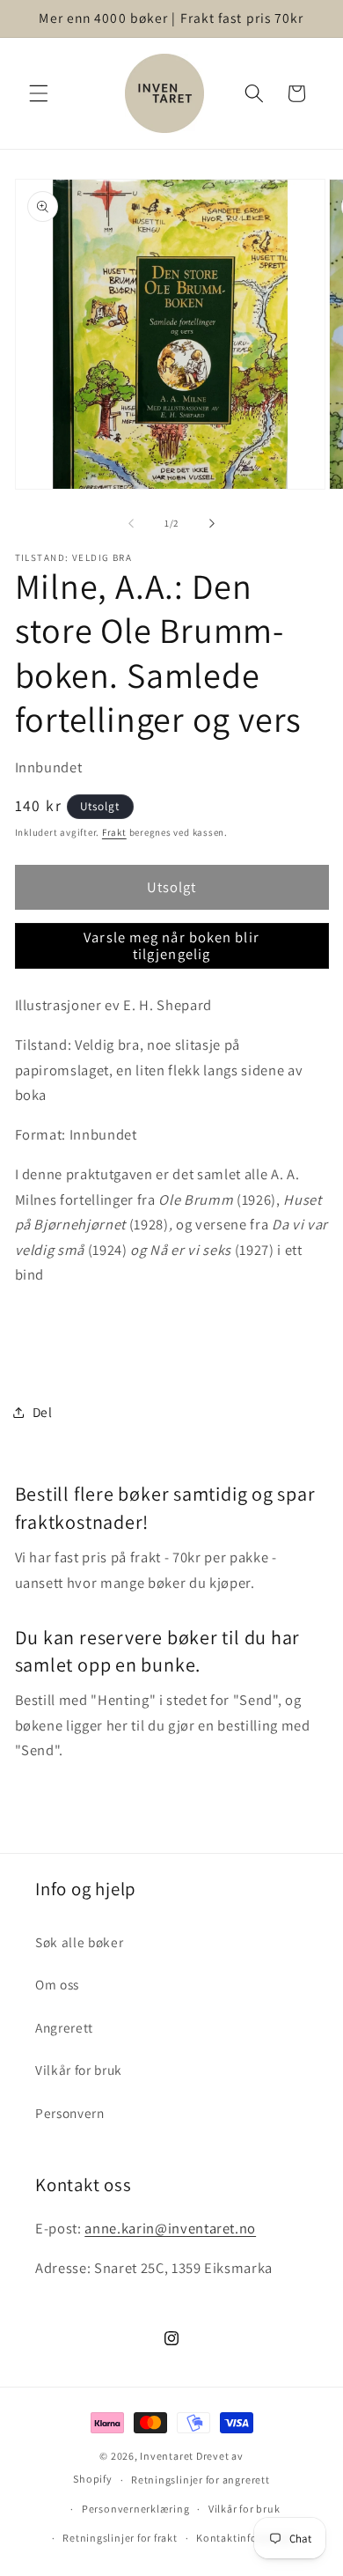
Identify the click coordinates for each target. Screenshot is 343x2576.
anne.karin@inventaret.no (170, 2228)
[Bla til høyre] (212, 523)
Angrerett (64, 2027)
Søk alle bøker (79, 1942)
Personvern (70, 2113)
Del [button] (43, 1412)
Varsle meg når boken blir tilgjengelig (171, 946)
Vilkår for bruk (79, 2070)
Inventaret (167, 2456)
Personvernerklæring (136, 2509)
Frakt (114, 832)
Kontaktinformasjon (248, 2538)
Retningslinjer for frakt (120, 2538)
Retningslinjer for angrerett (201, 2480)
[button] (39, 93)
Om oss (57, 1984)
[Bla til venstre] (131, 523)
